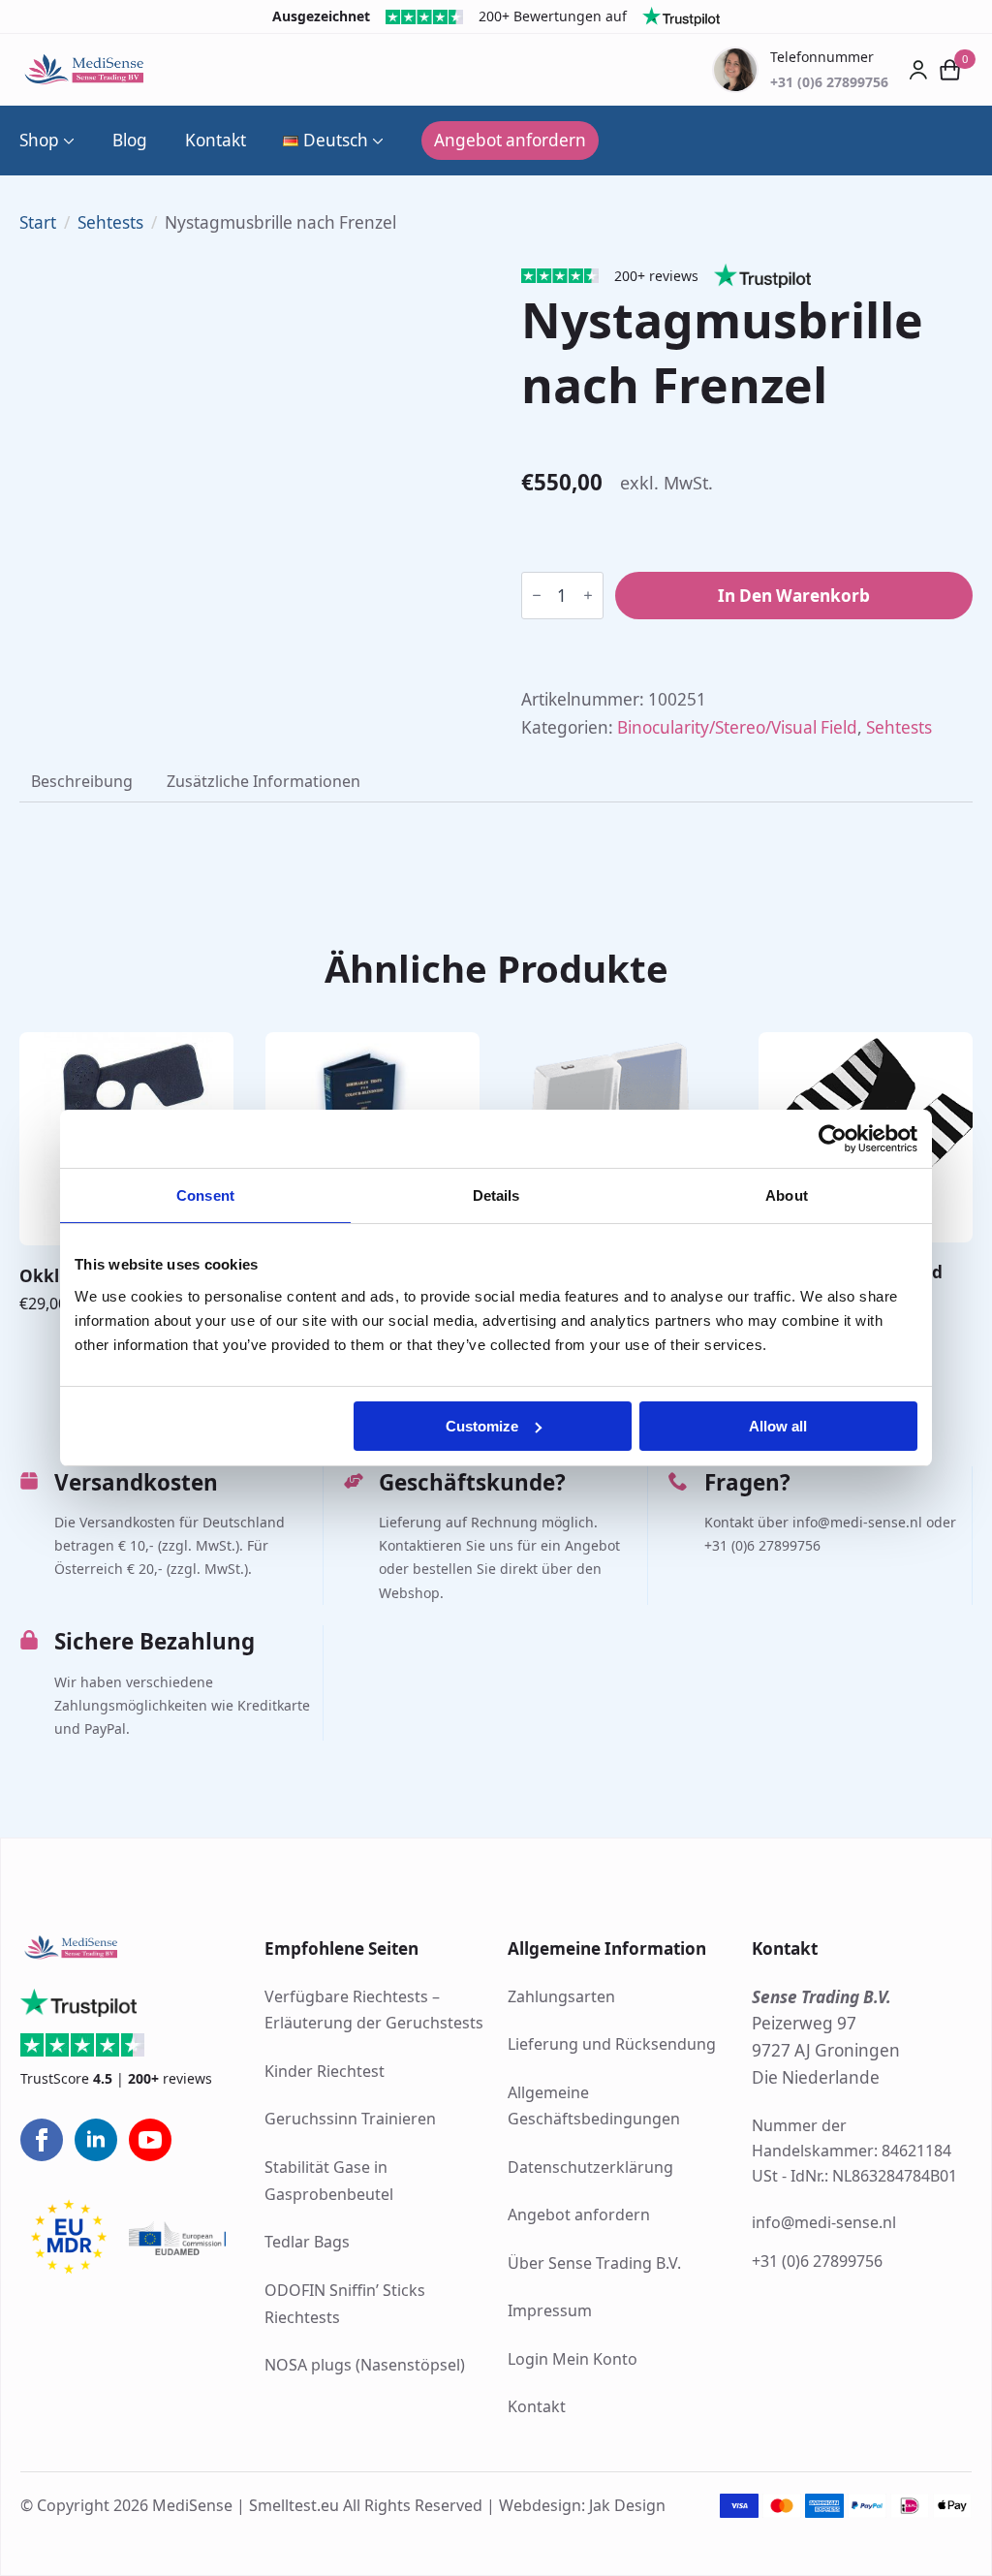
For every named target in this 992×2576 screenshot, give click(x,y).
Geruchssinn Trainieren (350, 2119)
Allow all (778, 1426)
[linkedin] (96, 2140)
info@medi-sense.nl (824, 2222)
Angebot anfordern (579, 2215)
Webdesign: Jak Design (582, 2505)
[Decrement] (537, 595)
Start (38, 222)
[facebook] (42, 2140)
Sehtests (110, 222)
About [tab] (787, 1195)
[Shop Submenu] (67, 140)
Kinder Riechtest (325, 2071)
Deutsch (336, 140)
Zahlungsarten (561, 1996)
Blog (130, 140)
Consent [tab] (205, 1195)
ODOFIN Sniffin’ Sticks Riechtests (345, 2304)
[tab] (82, 781)
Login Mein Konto (573, 2359)
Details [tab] (496, 1195)
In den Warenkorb (794, 596)
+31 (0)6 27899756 (817, 2261)
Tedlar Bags (307, 2242)
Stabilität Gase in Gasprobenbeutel (329, 2181)
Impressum (550, 2310)
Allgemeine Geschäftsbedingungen (594, 2106)
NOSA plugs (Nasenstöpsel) (365, 2365)
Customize (482, 1426)
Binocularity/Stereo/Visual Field (737, 727)
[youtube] (150, 2140)
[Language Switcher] (376, 140)
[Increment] (588, 595)
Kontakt (216, 140)
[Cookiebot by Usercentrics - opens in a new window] (833, 1139)
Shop (39, 140)
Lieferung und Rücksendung (612, 2044)
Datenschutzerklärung (590, 2167)
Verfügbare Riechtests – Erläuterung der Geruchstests (374, 2010)
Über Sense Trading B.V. (594, 2263)
